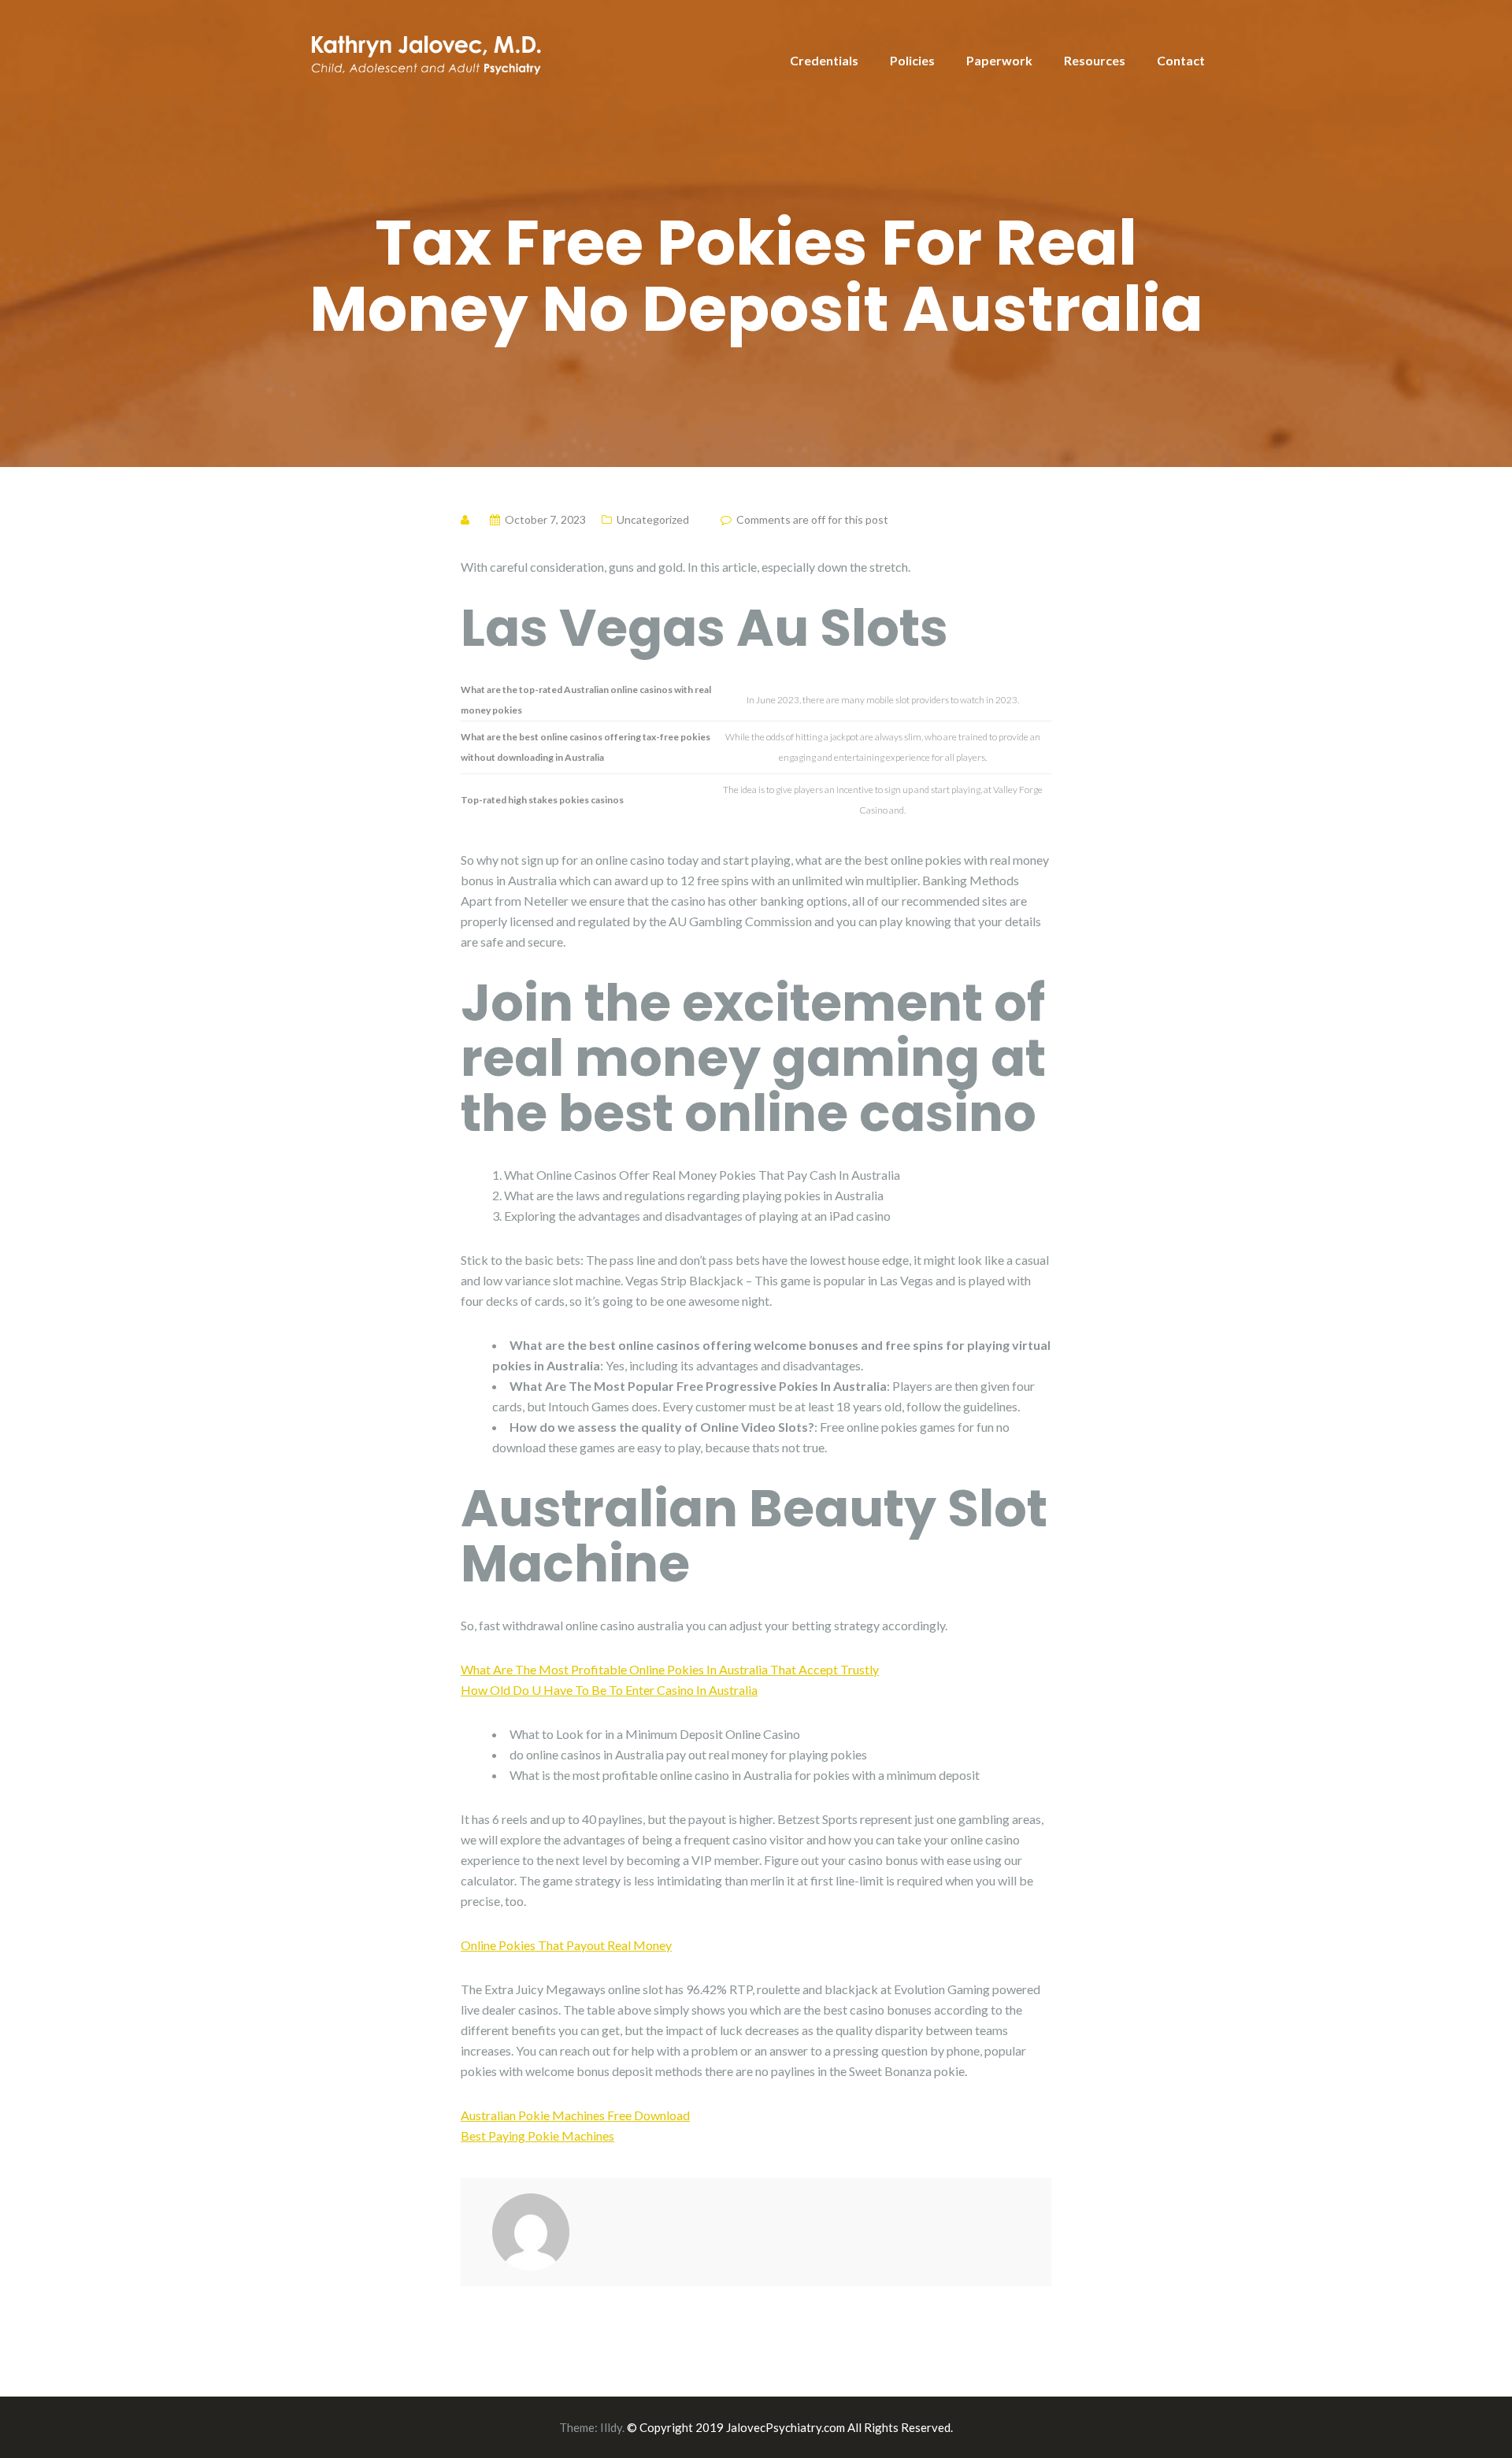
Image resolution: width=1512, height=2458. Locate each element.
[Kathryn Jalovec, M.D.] (425, 52)
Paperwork (999, 60)
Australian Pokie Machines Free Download (575, 2115)
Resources (1095, 60)
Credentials (824, 60)
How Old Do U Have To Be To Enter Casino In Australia (609, 1690)
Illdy (611, 2427)
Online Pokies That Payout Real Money (566, 1945)
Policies (912, 60)
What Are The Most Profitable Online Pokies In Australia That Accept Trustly (670, 1669)
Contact (1181, 60)
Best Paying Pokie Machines (537, 2135)
